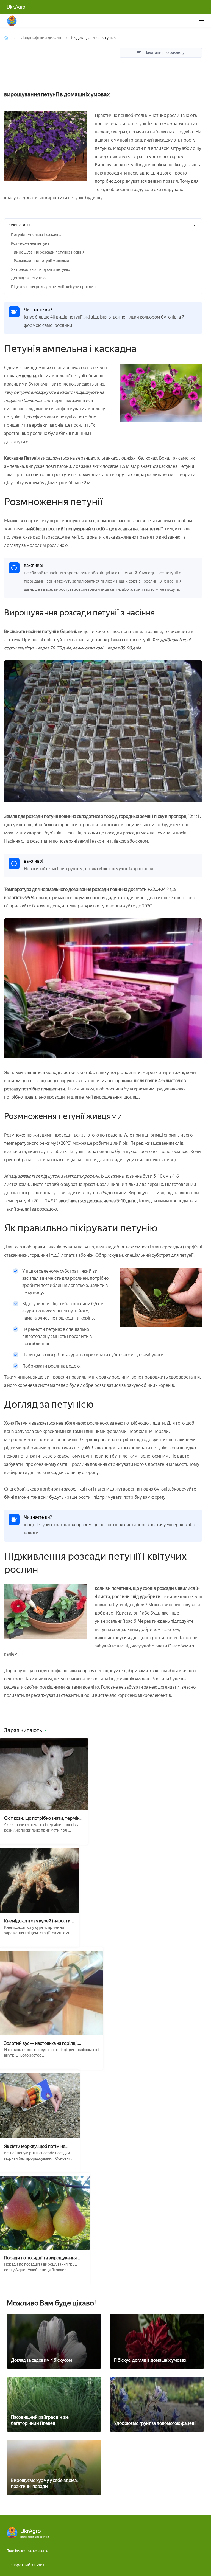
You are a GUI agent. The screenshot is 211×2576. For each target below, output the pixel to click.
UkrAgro (12, 21)
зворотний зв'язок (27, 2565)
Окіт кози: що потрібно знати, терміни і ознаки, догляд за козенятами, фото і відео (43, 1818)
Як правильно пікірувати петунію (41, 270)
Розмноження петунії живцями (41, 261)
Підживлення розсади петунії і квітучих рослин (53, 287)
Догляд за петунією (28, 278)
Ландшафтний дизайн (41, 38)
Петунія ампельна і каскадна (36, 235)
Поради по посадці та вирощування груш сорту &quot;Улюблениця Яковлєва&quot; (40, 2258)
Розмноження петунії (30, 244)
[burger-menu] (201, 21)
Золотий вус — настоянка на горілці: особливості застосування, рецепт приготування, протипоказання (41, 2043)
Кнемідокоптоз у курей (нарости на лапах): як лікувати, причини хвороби (37, 1921)
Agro (16, 7)
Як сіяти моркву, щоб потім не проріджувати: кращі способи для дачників (39, 2146)
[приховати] (195, 226)
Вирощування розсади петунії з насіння (49, 252)
